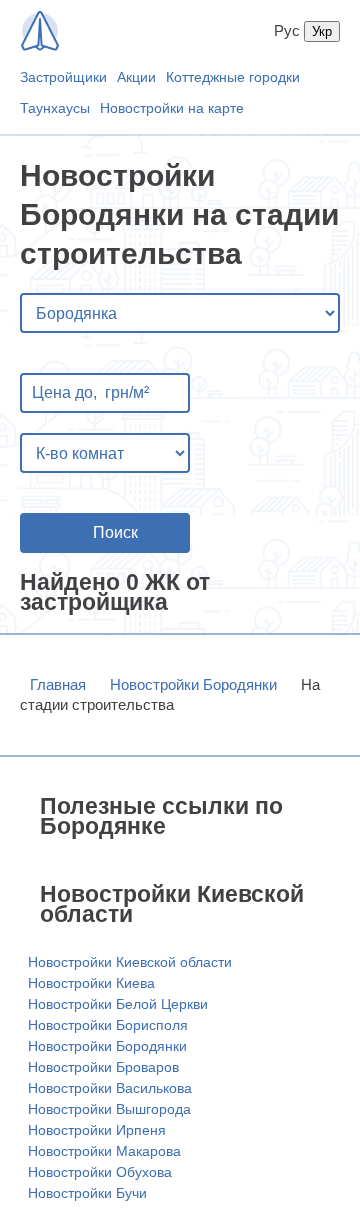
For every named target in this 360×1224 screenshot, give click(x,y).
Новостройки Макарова (104, 1151)
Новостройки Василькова (110, 1088)
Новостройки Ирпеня (97, 1130)
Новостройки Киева (91, 983)
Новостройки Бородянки (193, 684)
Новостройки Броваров (103, 1067)
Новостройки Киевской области (130, 962)
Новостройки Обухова (100, 1172)
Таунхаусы (55, 108)
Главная (58, 684)
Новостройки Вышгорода (109, 1109)
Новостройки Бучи (87, 1193)
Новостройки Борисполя (108, 1025)
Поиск (115, 532)
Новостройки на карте (172, 108)
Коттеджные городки (233, 77)
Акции (136, 77)
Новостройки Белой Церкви (118, 1004)
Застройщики (63, 77)
